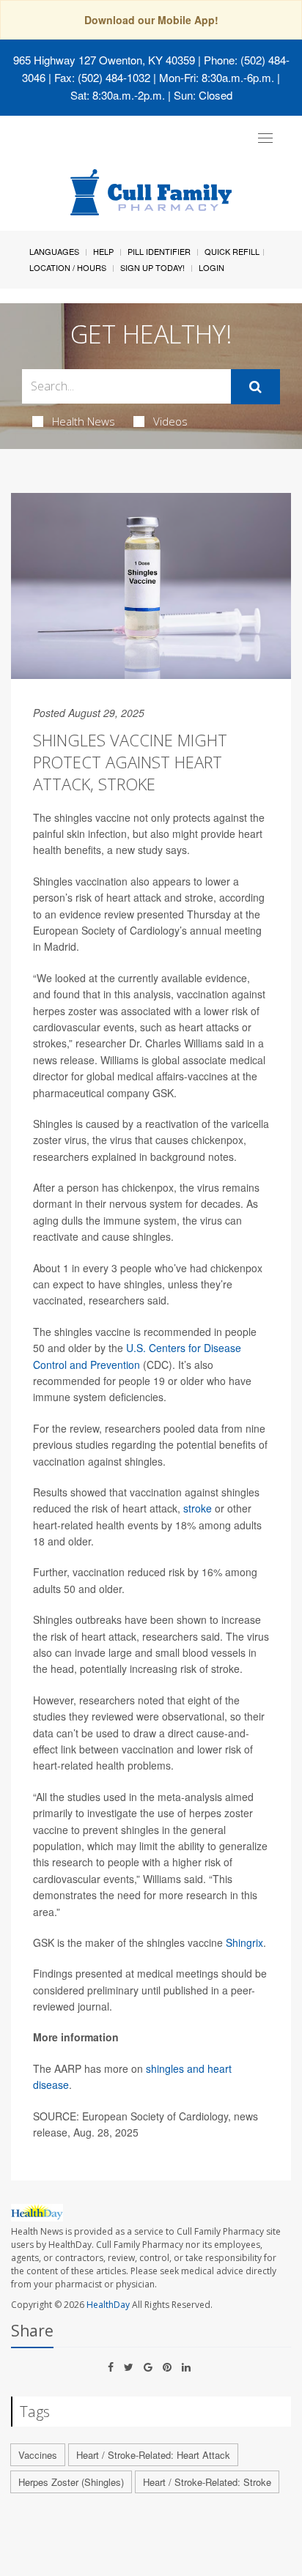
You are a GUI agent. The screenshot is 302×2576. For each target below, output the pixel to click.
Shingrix (244, 1942)
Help (103, 251)
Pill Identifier (159, 251)
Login (211, 267)
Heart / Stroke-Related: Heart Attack (153, 2455)
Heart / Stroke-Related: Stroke (207, 2482)
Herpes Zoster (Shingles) (71, 2482)
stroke (198, 1508)
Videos (170, 421)
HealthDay (108, 2305)
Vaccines (38, 2455)
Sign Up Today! (152, 267)
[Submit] (255, 387)
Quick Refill (232, 251)
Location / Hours (68, 267)
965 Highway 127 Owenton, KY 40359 (104, 60)
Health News (84, 421)
